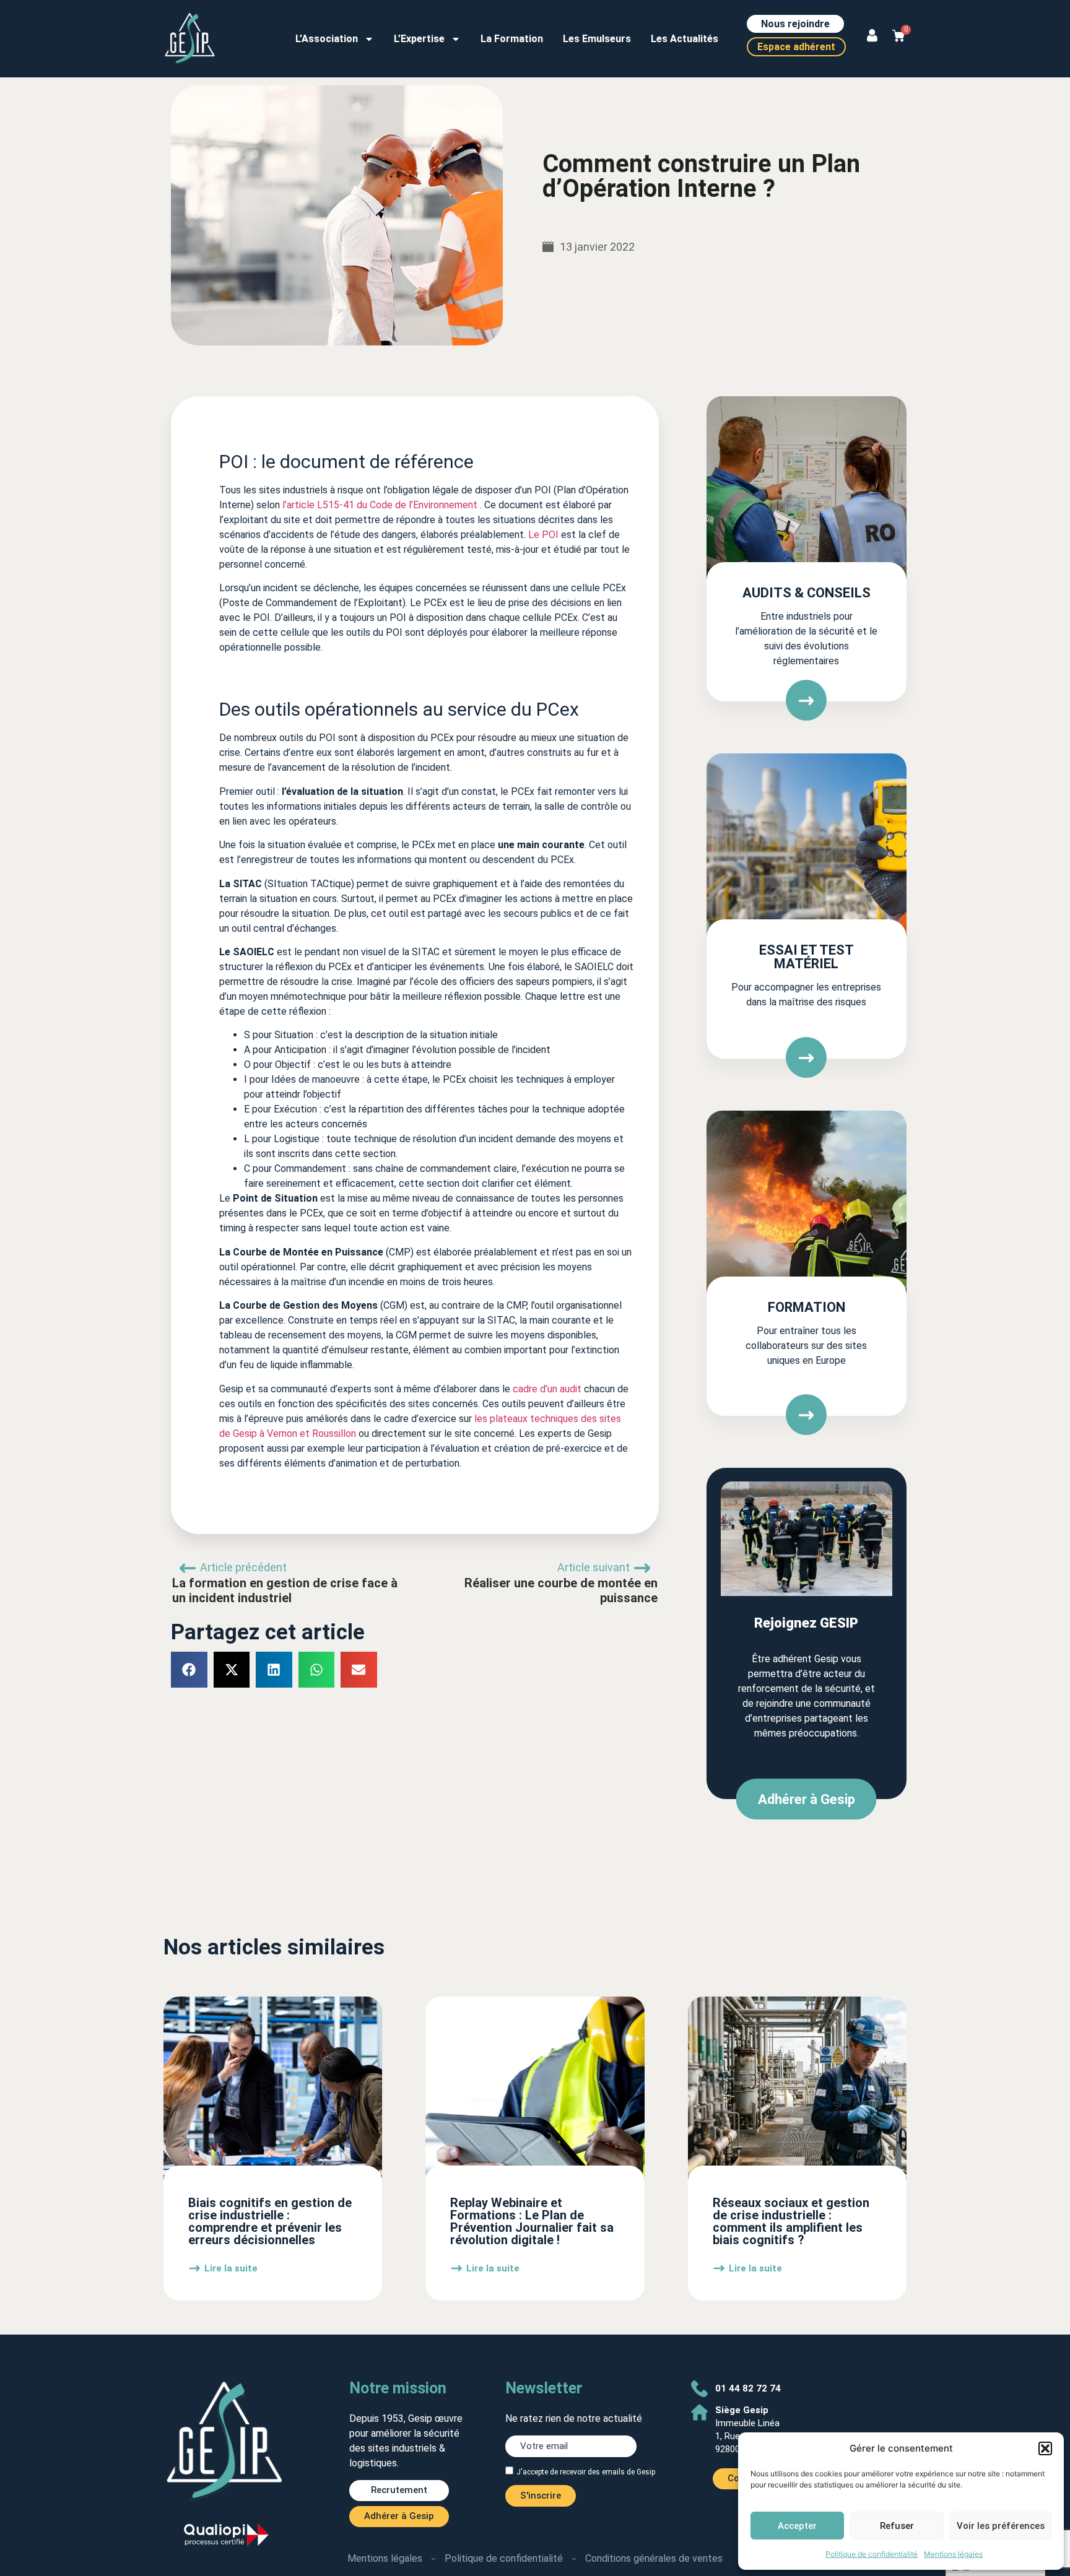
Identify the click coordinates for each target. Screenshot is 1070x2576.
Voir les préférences (1001, 2526)
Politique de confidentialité (872, 2554)
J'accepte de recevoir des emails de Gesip (586, 2471)
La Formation (512, 39)
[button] (1045, 2448)
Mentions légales (953, 2554)
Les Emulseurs (597, 39)
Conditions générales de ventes (654, 2558)
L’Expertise (419, 39)
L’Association (327, 39)
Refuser (897, 2526)
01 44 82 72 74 (748, 2388)
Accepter (797, 2526)
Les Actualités (685, 39)
